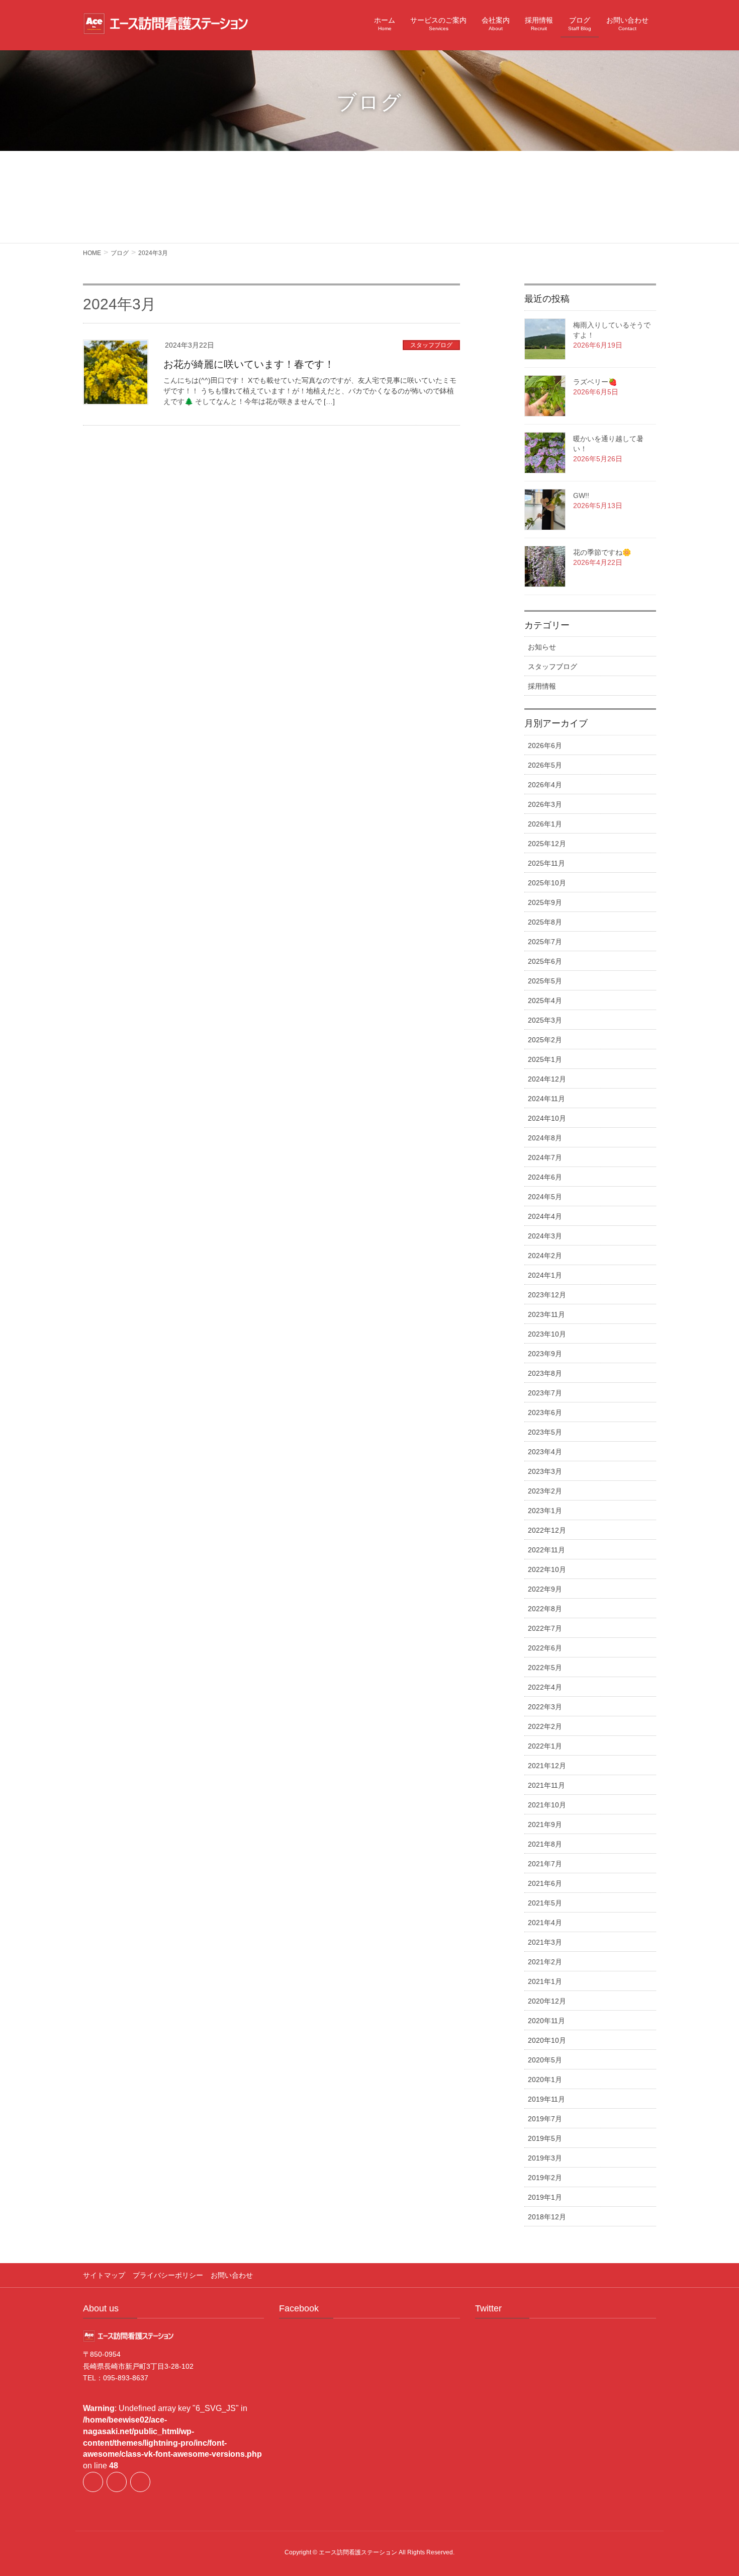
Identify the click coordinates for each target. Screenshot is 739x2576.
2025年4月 (545, 1001)
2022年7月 (545, 1628)
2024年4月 (545, 1216)
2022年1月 (545, 1746)
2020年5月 (545, 2060)
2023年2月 (545, 1491)
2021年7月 (545, 1864)
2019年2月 (545, 2178)
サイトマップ (104, 2275)
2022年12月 (547, 1530)
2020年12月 (547, 2001)
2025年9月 (545, 902)
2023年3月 (545, 1471)
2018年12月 (547, 2217)
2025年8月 (545, 922)
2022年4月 (545, 1687)
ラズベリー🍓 (595, 382)
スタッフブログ (431, 345)
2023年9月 (545, 1354)
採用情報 (542, 686)
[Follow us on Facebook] (93, 2482)
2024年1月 (545, 1275)
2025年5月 (545, 981)
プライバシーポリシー (168, 2275)
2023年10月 (547, 1334)
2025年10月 (547, 883)
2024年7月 (545, 1157)
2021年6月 (545, 1883)
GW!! (581, 495)
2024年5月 (545, 1197)
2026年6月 (545, 745)
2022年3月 (545, 1707)
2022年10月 (547, 1569)
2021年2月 (545, 1962)
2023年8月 (545, 1373)
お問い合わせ (232, 2275)
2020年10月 (547, 2040)
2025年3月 (545, 1020)
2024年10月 (547, 1118)
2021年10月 (547, 1805)
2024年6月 (545, 1177)
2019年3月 (545, 2158)
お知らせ (542, 647)
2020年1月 (545, 2080)
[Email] (140, 2482)
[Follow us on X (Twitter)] (117, 2482)
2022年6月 (545, 1648)
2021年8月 (545, 1844)
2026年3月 (545, 804)
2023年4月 (545, 1452)
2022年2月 (545, 1726)
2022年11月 (546, 1550)
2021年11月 (546, 1785)
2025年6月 (545, 961)
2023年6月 (545, 1412)
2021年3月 (545, 1942)
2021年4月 (545, 1923)
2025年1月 (545, 1059)
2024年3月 (545, 1236)
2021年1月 (545, 1981)
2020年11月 (546, 2021)
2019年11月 (546, 2099)
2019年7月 (545, 2119)
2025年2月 (545, 1040)
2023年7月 (545, 1393)
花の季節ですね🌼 (602, 552)
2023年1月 (545, 1511)
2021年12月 (547, 1766)
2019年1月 (545, 2197)
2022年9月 (545, 1589)
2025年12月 (547, 844)
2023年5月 (545, 1432)
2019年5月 (545, 2138)
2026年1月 (545, 824)
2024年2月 (545, 1256)
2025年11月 (546, 863)
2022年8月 (545, 1609)
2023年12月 (547, 1295)
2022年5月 (545, 1668)
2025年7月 (545, 942)
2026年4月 (545, 785)
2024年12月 (547, 1079)
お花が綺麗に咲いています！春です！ (249, 364)
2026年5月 (545, 765)
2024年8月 (545, 1138)
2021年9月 (545, 1824)
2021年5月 (545, 1903)
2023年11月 (546, 1314)
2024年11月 (546, 1099)
